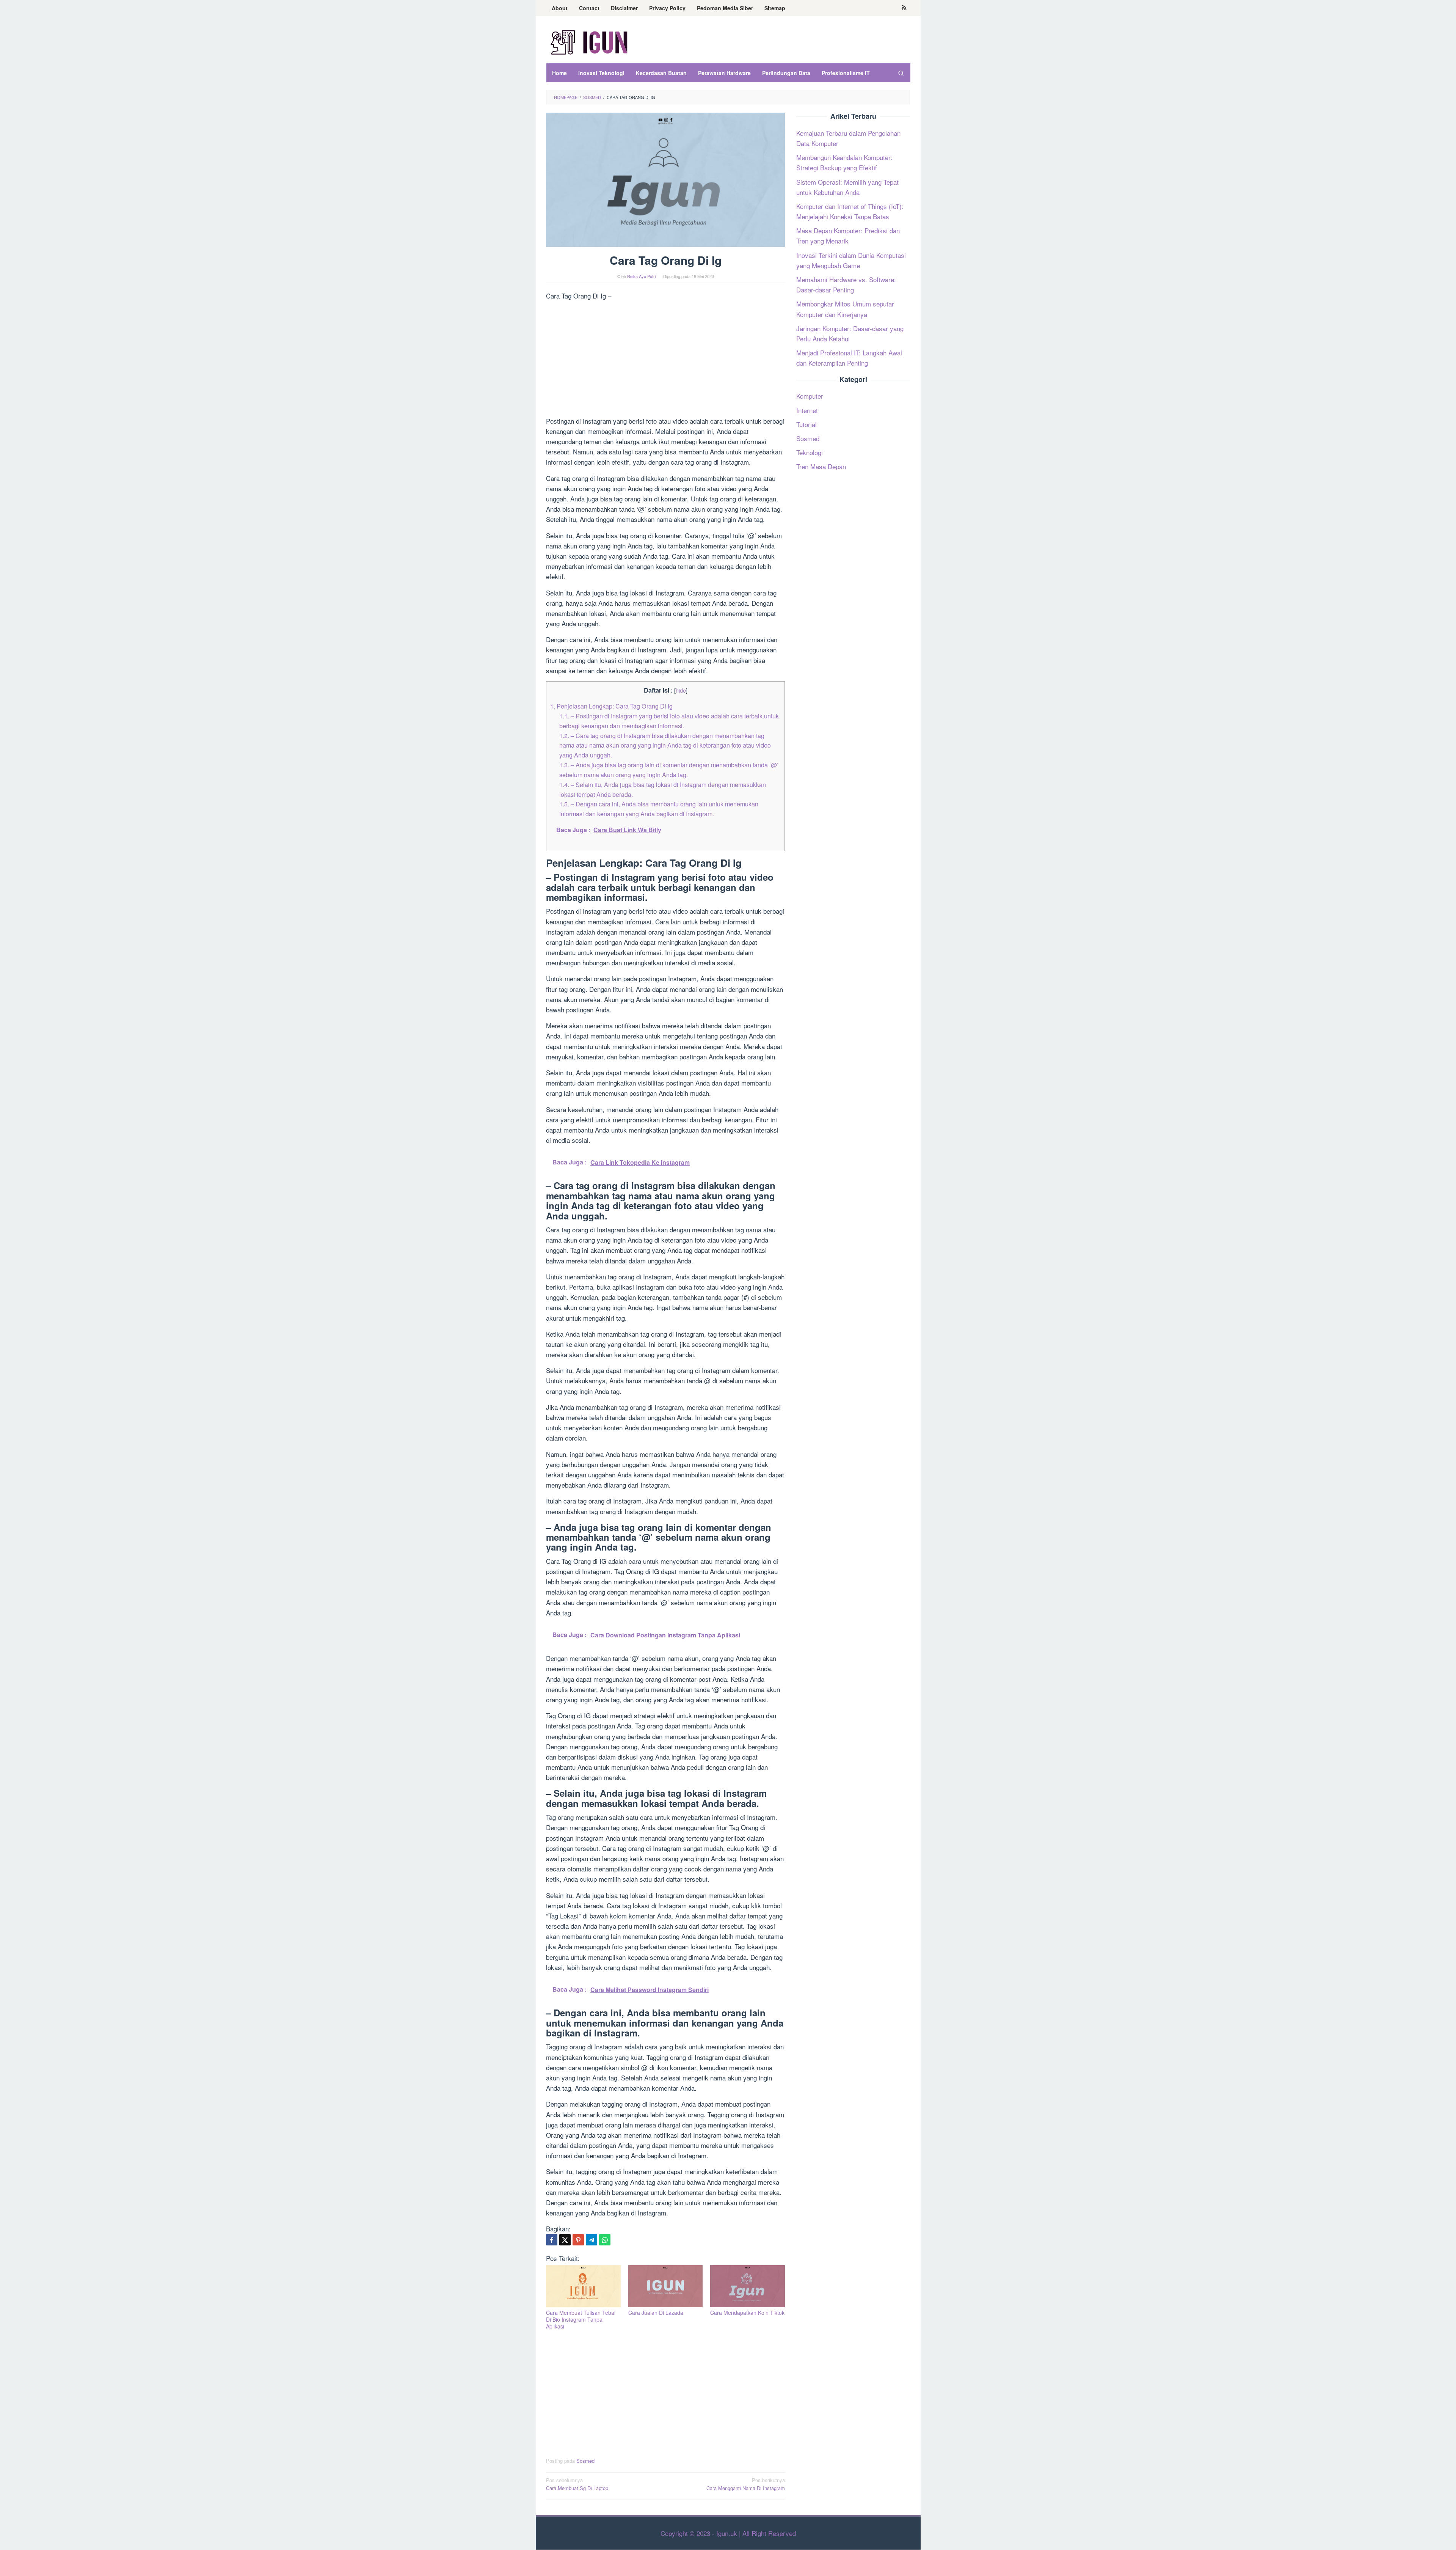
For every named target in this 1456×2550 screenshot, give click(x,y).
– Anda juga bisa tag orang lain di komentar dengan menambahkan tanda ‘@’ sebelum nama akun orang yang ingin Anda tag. (669, 770)
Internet (807, 410)
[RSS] (904, 8)
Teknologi (810, 452)
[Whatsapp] (605, 2240)
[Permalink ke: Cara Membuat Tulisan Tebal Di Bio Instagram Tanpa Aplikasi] (583, 2286)
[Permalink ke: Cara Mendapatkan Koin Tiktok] (748, 2286)
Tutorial (806, 424)
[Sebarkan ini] (552, 2240)
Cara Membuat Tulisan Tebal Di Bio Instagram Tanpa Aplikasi (581, 2319)
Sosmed (585, 2461)
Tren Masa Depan (821, 466)
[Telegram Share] (591, 2240)
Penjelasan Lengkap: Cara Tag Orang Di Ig (611, 706)
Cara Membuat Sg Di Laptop (577, 2484)
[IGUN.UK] (590, 42)
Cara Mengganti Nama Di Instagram (746, 2484)
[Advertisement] (665, 360)
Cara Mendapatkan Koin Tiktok (747, 2313)
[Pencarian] (901, 73)
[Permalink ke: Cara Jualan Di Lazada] (666, 2286)
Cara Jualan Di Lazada (656, 2313)
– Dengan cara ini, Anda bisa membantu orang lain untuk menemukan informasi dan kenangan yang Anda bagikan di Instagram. (659, 809)
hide (681, 690)
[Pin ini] (578, 2240)
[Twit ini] (565, 2240)
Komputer (810, 396)
